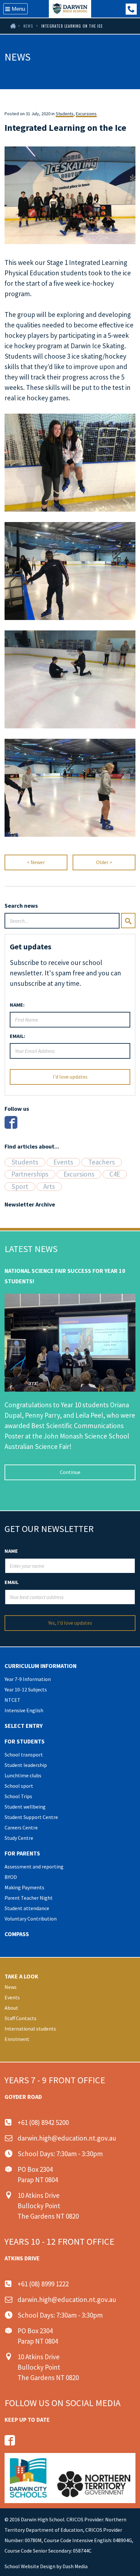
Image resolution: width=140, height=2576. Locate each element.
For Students (25, 1741)
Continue (70, 1472)
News (28, 26)
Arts (49, 1187)
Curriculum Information (41, 1666)
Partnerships (30, 1174)
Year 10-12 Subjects (26, 1689)
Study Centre (19, 1838)
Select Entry (24, 1726)
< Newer (36, 862)
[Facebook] (11, 1122)
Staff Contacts (21, 2018)
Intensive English (24, 1710)
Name (11, 1551)
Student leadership (26, 1765)
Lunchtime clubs (23, 1775)
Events (63, 1162)
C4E (115, 1174)
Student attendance (27, 1908)
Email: (17, 1036)
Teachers (102, 1162)
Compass (17, 1934)
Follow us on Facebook (10, 2440)
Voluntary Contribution (31, 1919)
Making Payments (24, 1887)
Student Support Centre (31, 1817)
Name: (17, 1005)
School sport (19, 1786)
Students (65, 114)
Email (12, 1582)
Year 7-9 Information (28, 1679)
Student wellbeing (25, 1807)
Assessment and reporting (34, 1867)
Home (12, 26)
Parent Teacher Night (29, 1898)
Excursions (86, 114)
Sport (20, 1187)
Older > (104, 862)
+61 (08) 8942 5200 (43, 2122)
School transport (24, 1755)
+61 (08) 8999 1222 (131, 9)
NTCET (13, 1700)
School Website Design (30, 2566)
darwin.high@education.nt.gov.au (67, 2138)
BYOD (11, 1877)
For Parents (22, 1853)
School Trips (18, 1796)
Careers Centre (21, 1827)
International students (30, 2029)
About (11, 2008)
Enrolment (17, 2039)
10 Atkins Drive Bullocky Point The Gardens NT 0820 (48, 2206)
